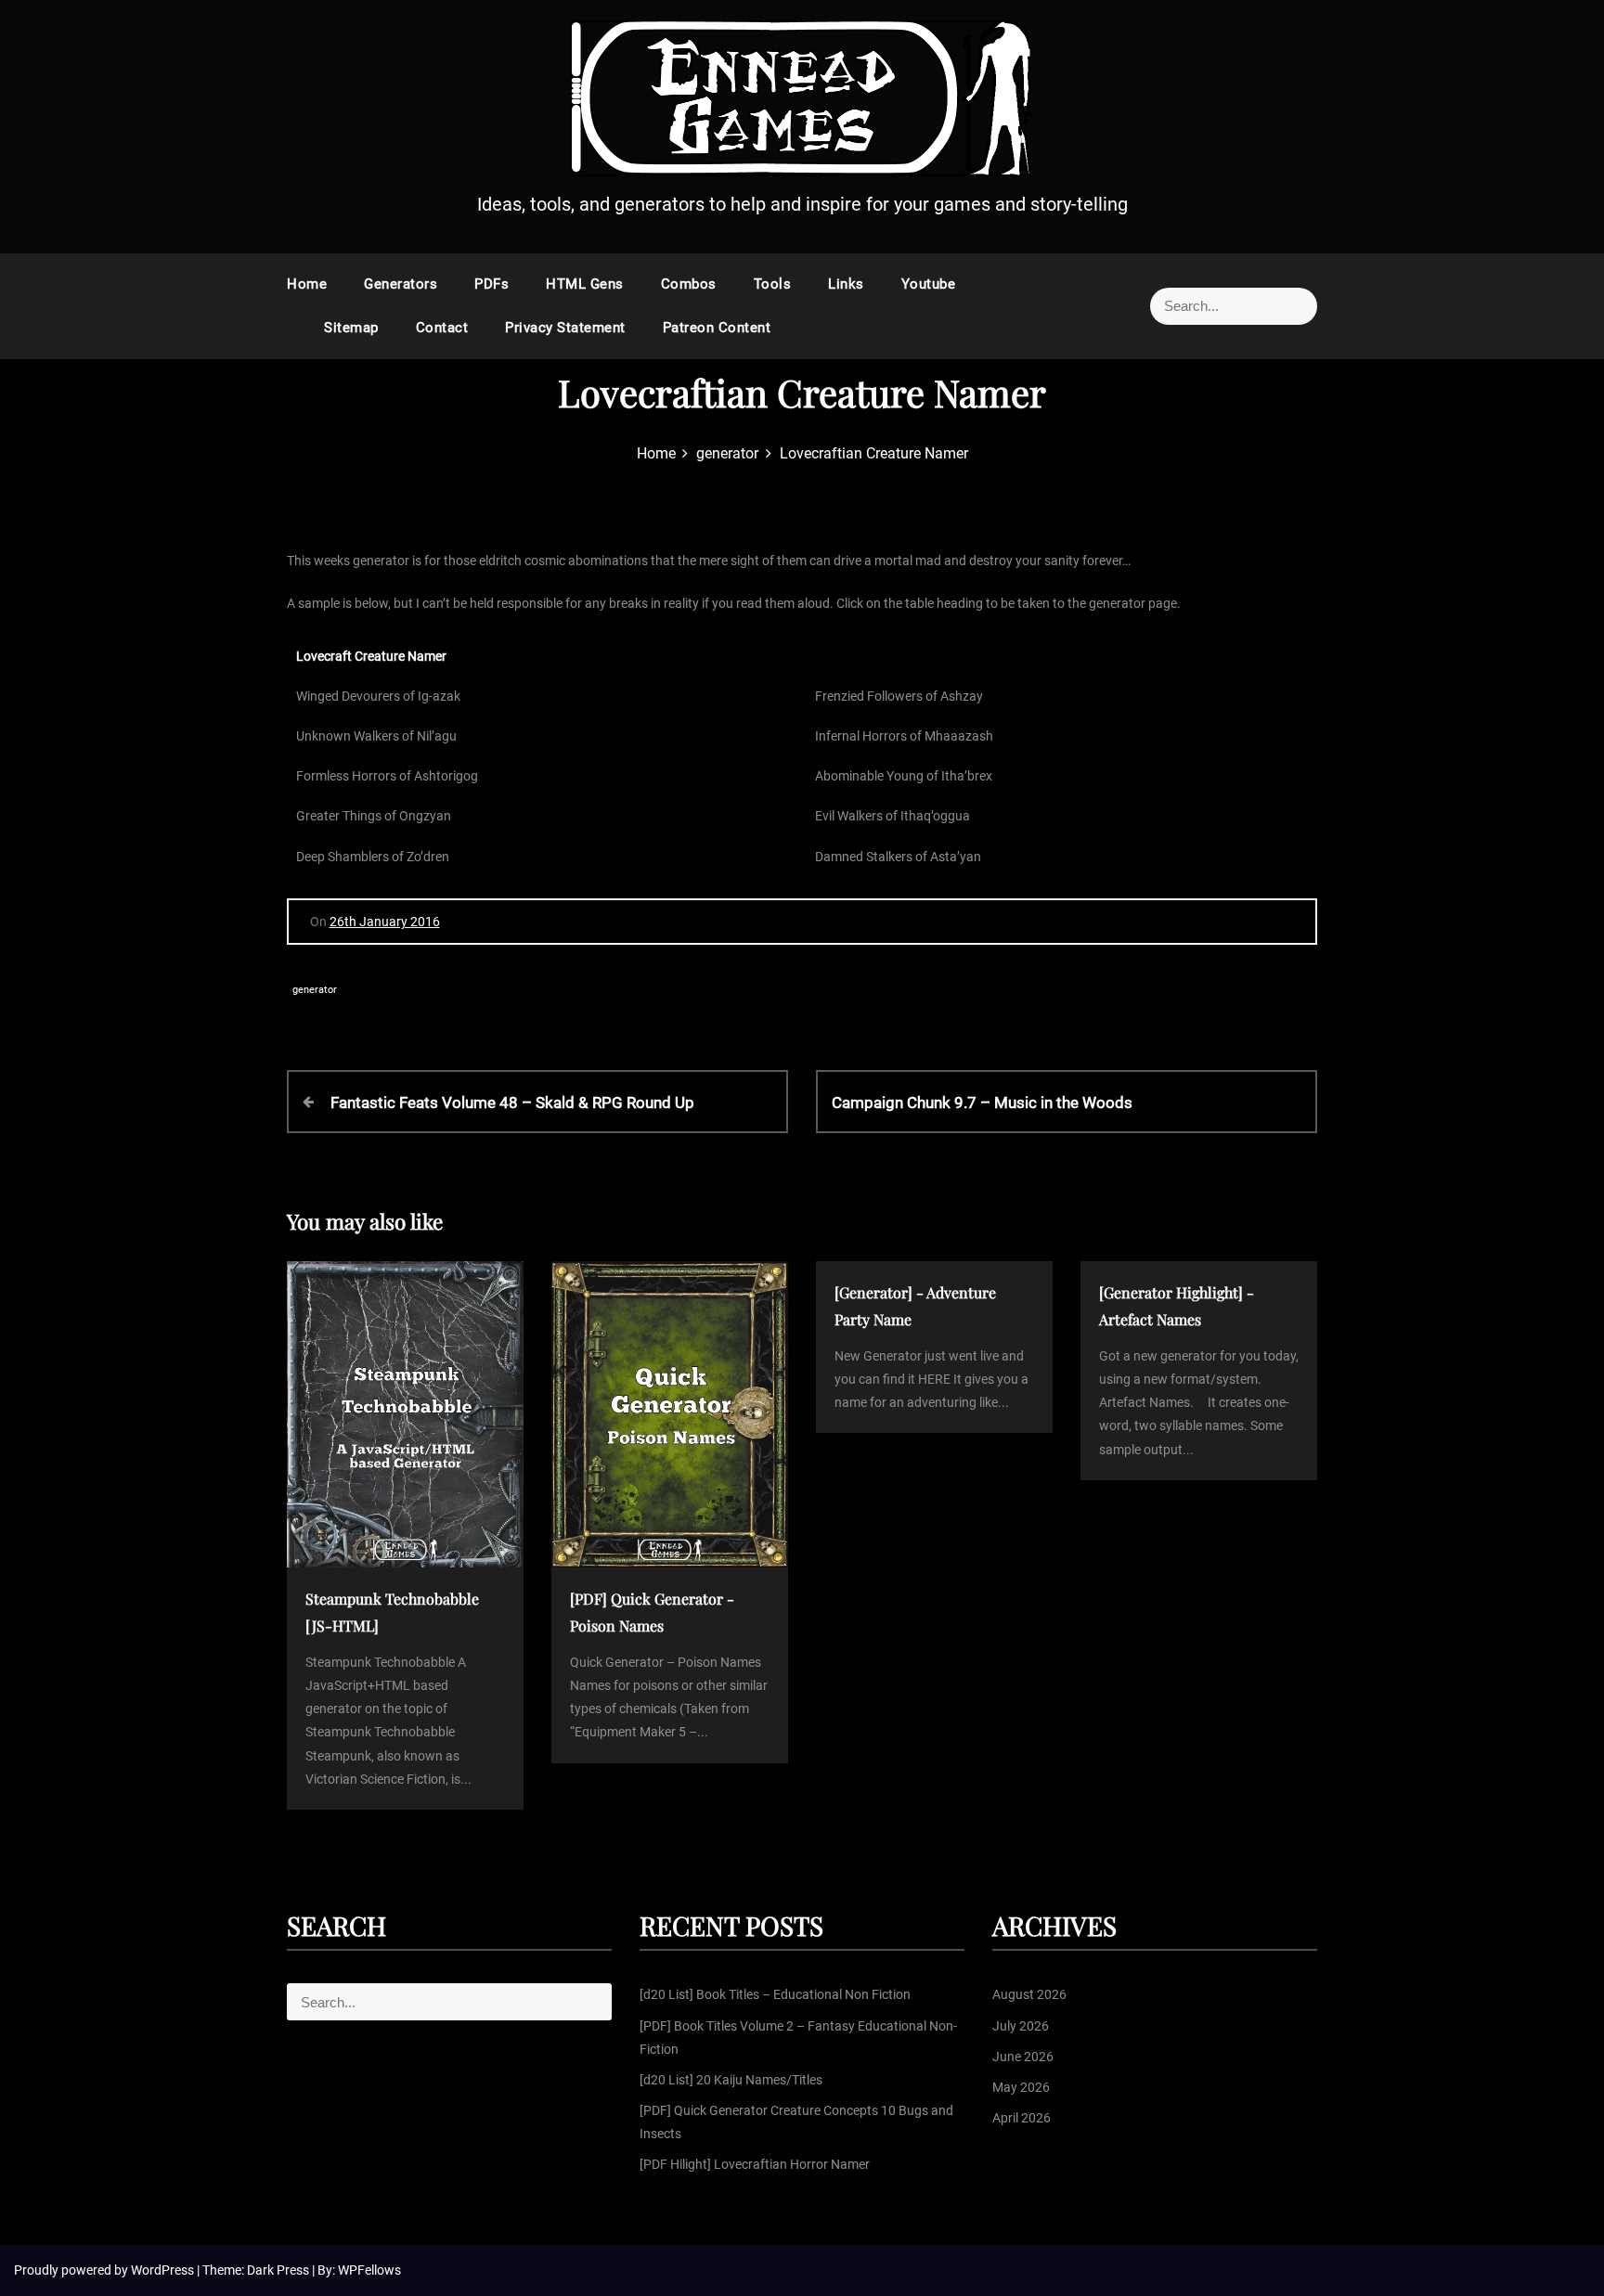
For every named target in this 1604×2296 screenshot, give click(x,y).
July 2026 (1021, 2026)
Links (846, 284)
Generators (401, 284)
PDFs (492, 284)
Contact (442, 328)
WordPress (164, 2270)
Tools (773, 284)
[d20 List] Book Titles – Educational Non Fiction (775, 1994)
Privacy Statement (565, 328)
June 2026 (1023, 2057)
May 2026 (1021, 2087)
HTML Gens (585, 284)
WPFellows (369, 2270)
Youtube (929, 284)
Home (307, 284)
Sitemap (351, 328)
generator (315, 990)
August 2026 (1029, 1994)
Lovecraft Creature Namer (371, 656)
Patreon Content (717, 328)
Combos (689, 284)
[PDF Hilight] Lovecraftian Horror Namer (755, 2164)
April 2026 (1022, 2118)
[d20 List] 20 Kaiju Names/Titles (731, 2080)
